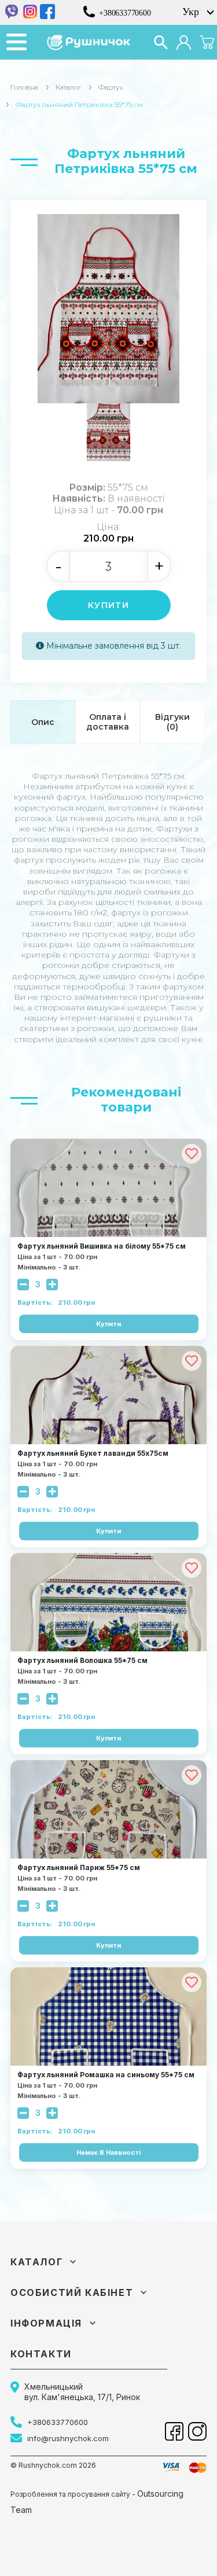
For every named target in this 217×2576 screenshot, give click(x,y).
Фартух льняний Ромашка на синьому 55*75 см (106, 2075)
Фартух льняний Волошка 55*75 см (82, 1661)
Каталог (68, 87)
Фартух (111, 87)
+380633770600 (125, 13)
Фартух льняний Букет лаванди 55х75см (93, 1453)
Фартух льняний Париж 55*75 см (79, 1868)
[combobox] (197, 12)
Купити (108, 605)
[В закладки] (192, 1154)
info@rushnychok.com (68, 2438)
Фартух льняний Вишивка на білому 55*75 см (102, 1246)
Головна (24, 87)
